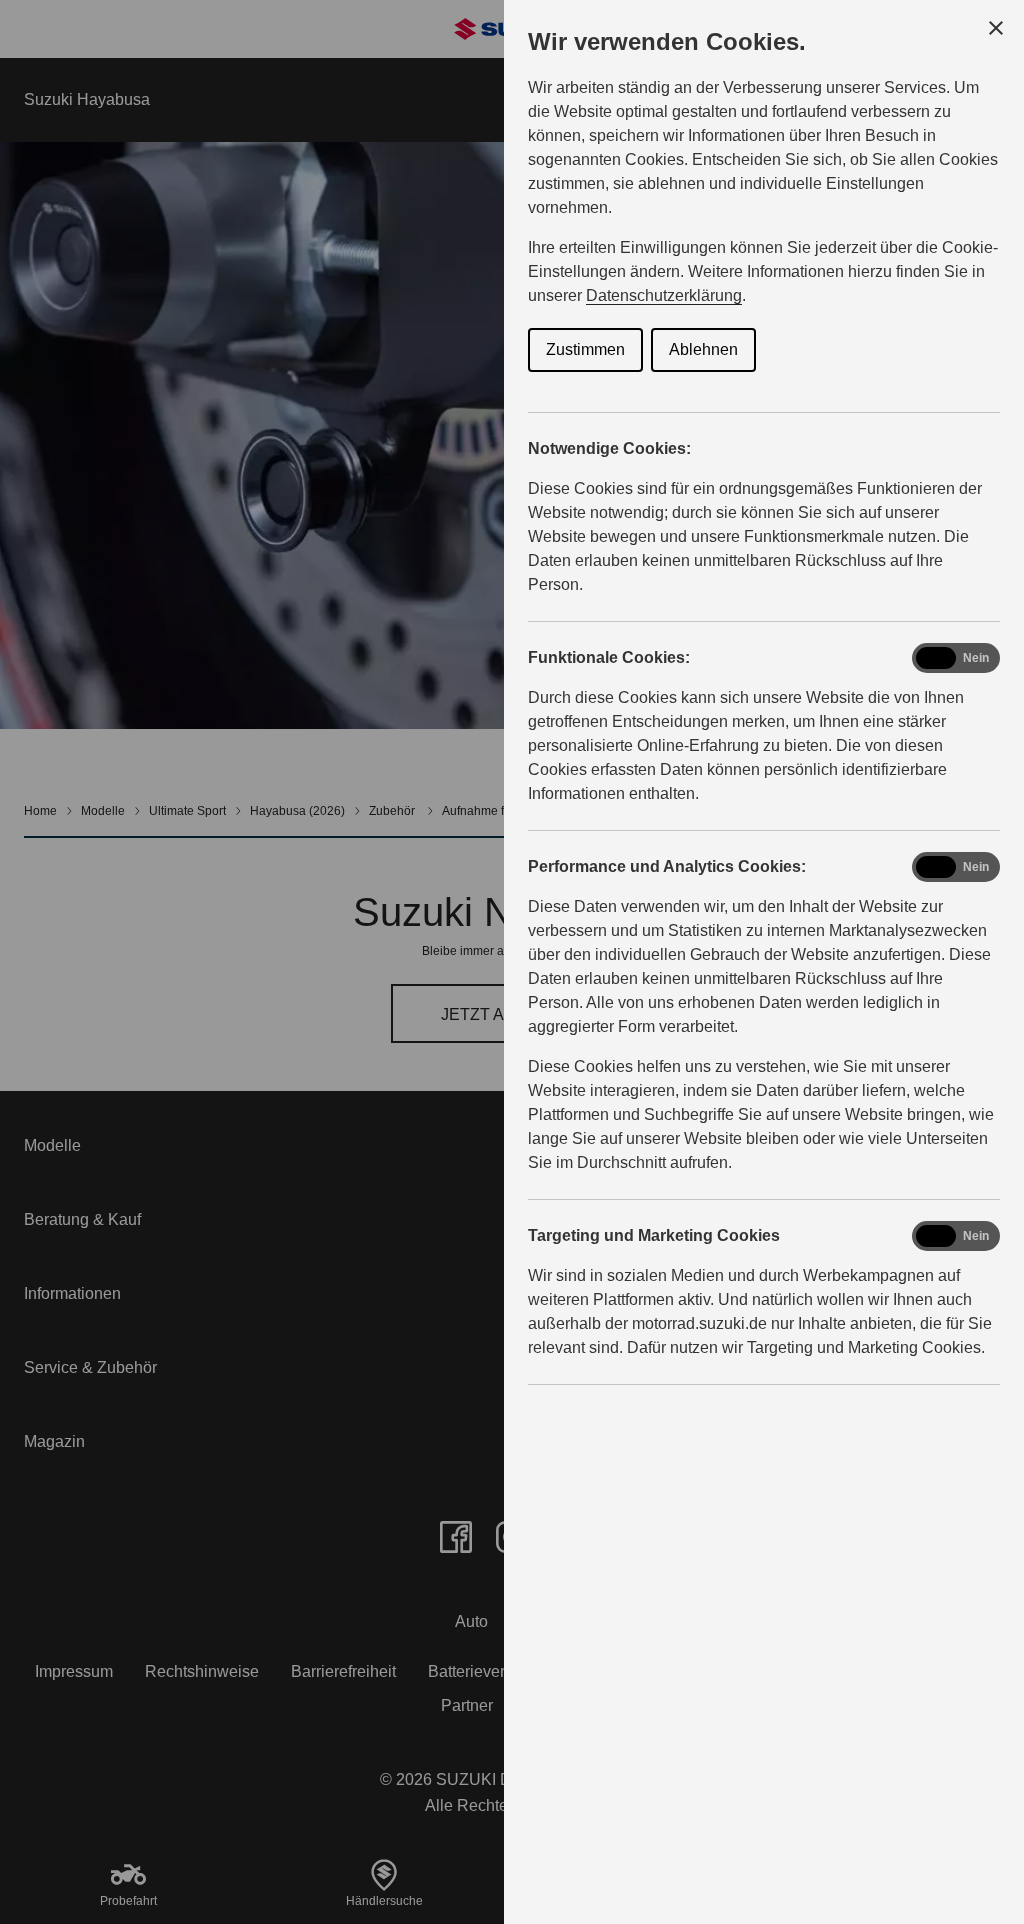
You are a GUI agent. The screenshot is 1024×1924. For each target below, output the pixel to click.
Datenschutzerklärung (664, 295)
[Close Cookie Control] (996, 28)
